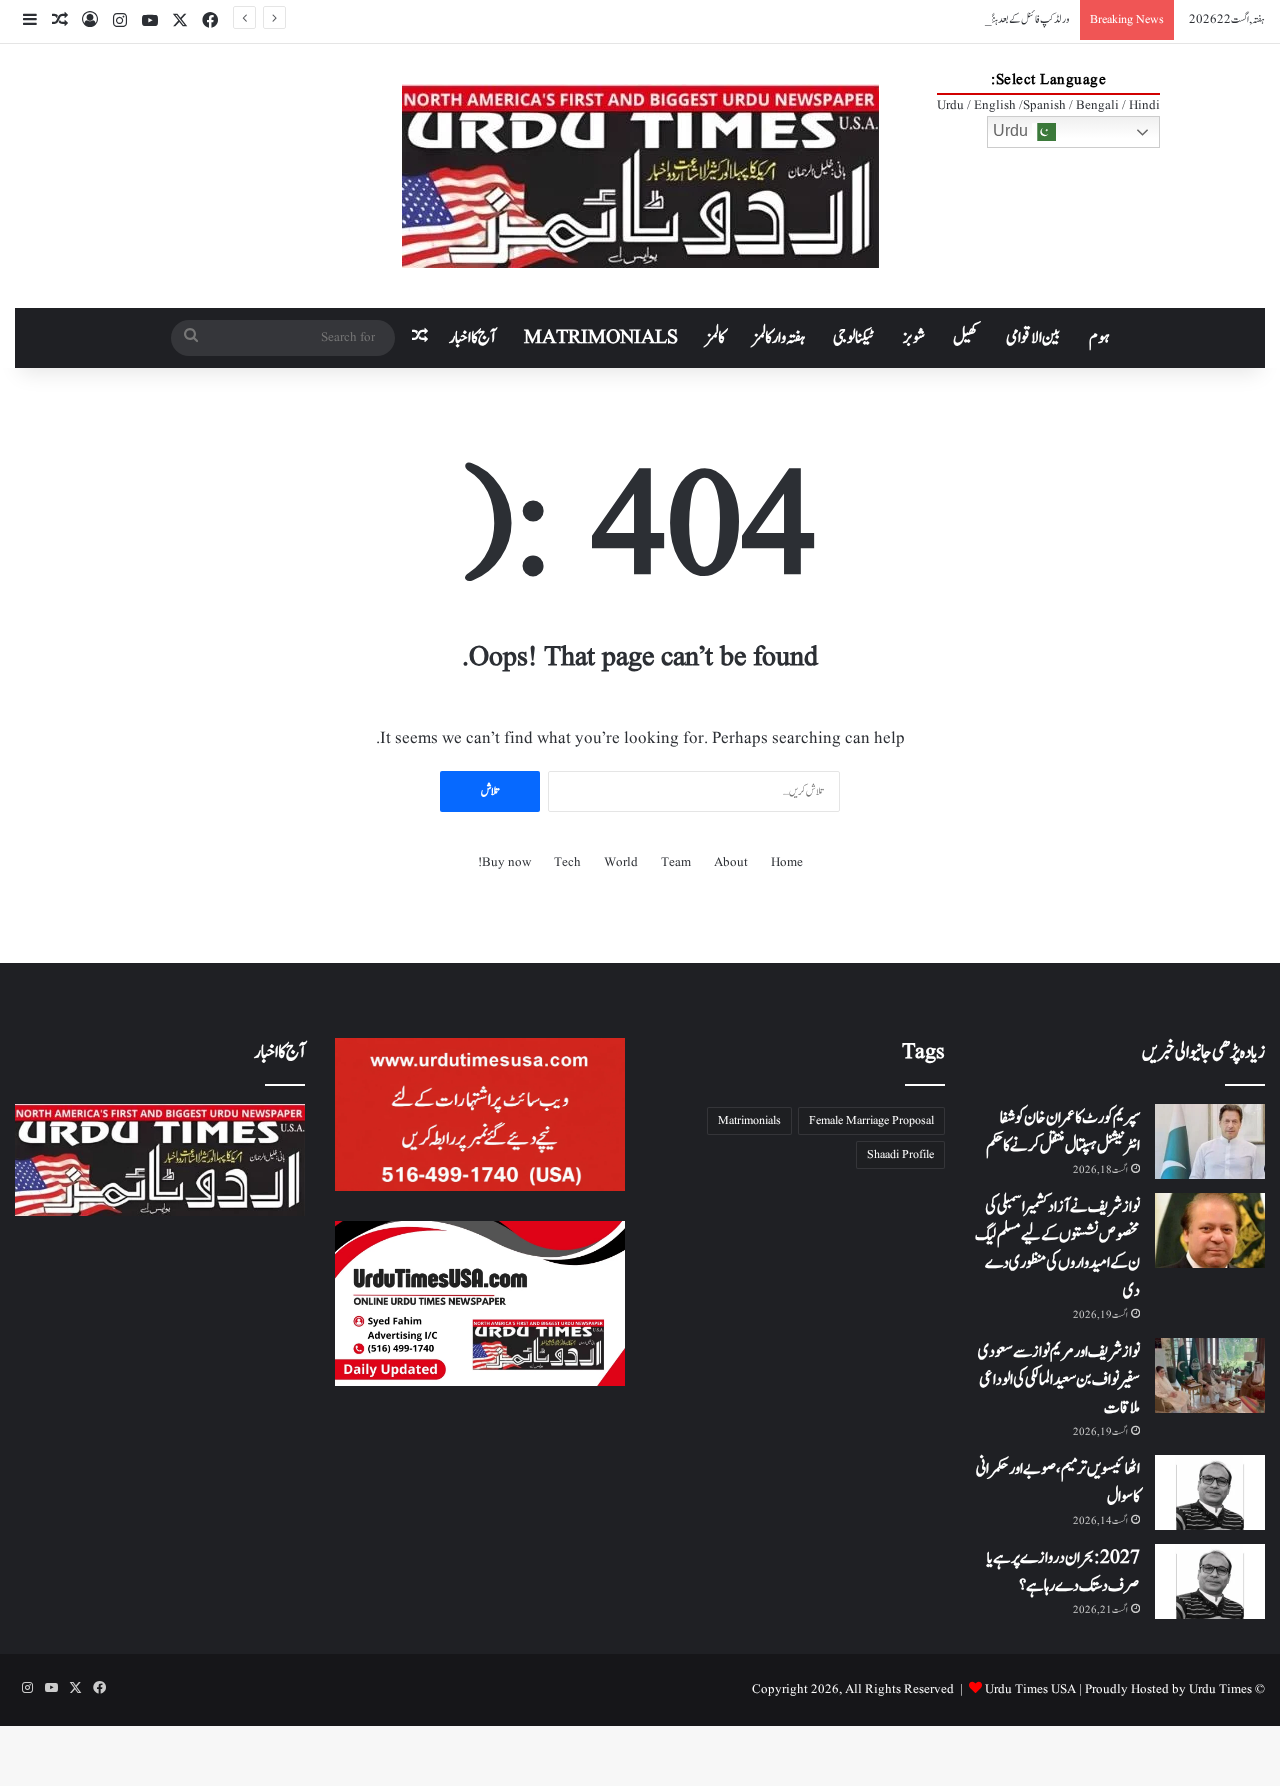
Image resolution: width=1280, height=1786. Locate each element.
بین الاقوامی (1033, 338)
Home (787, 862)
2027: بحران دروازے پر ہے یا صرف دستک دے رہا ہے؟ (1063, 1572)
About (731, 862)
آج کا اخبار (472, 338)
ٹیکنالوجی (854, 338)
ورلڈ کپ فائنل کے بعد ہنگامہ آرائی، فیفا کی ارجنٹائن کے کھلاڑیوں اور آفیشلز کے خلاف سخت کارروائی (922, 19)
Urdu (1012, 130)
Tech (567, 862)
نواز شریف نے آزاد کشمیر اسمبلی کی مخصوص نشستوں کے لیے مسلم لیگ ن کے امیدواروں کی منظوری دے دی (1057, 1249)
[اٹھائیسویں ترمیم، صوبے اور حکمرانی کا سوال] (1210, 1492)
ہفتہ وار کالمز (779, 338)
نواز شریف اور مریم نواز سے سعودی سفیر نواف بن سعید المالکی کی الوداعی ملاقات (1059, 1380)
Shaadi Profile (900, 1154)
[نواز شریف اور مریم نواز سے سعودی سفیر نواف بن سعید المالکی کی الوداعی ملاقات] (1210, 1375)
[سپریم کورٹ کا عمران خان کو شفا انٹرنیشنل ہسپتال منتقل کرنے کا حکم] (1210, 1141)
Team (676, 862)
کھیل (965, 338)
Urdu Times (1220, 1689)
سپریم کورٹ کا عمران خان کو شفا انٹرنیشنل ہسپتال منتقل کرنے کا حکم (1063, 1132)
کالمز (715, 338)
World (621, 862)
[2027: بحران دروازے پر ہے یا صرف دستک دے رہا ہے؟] (1210, 1581)
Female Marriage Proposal (871, 1120)
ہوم (1099, 338)
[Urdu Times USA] (640, 176)
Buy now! (504, 862)
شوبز (914, 338)
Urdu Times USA (1030, 1689)
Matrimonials (749, 1120)
